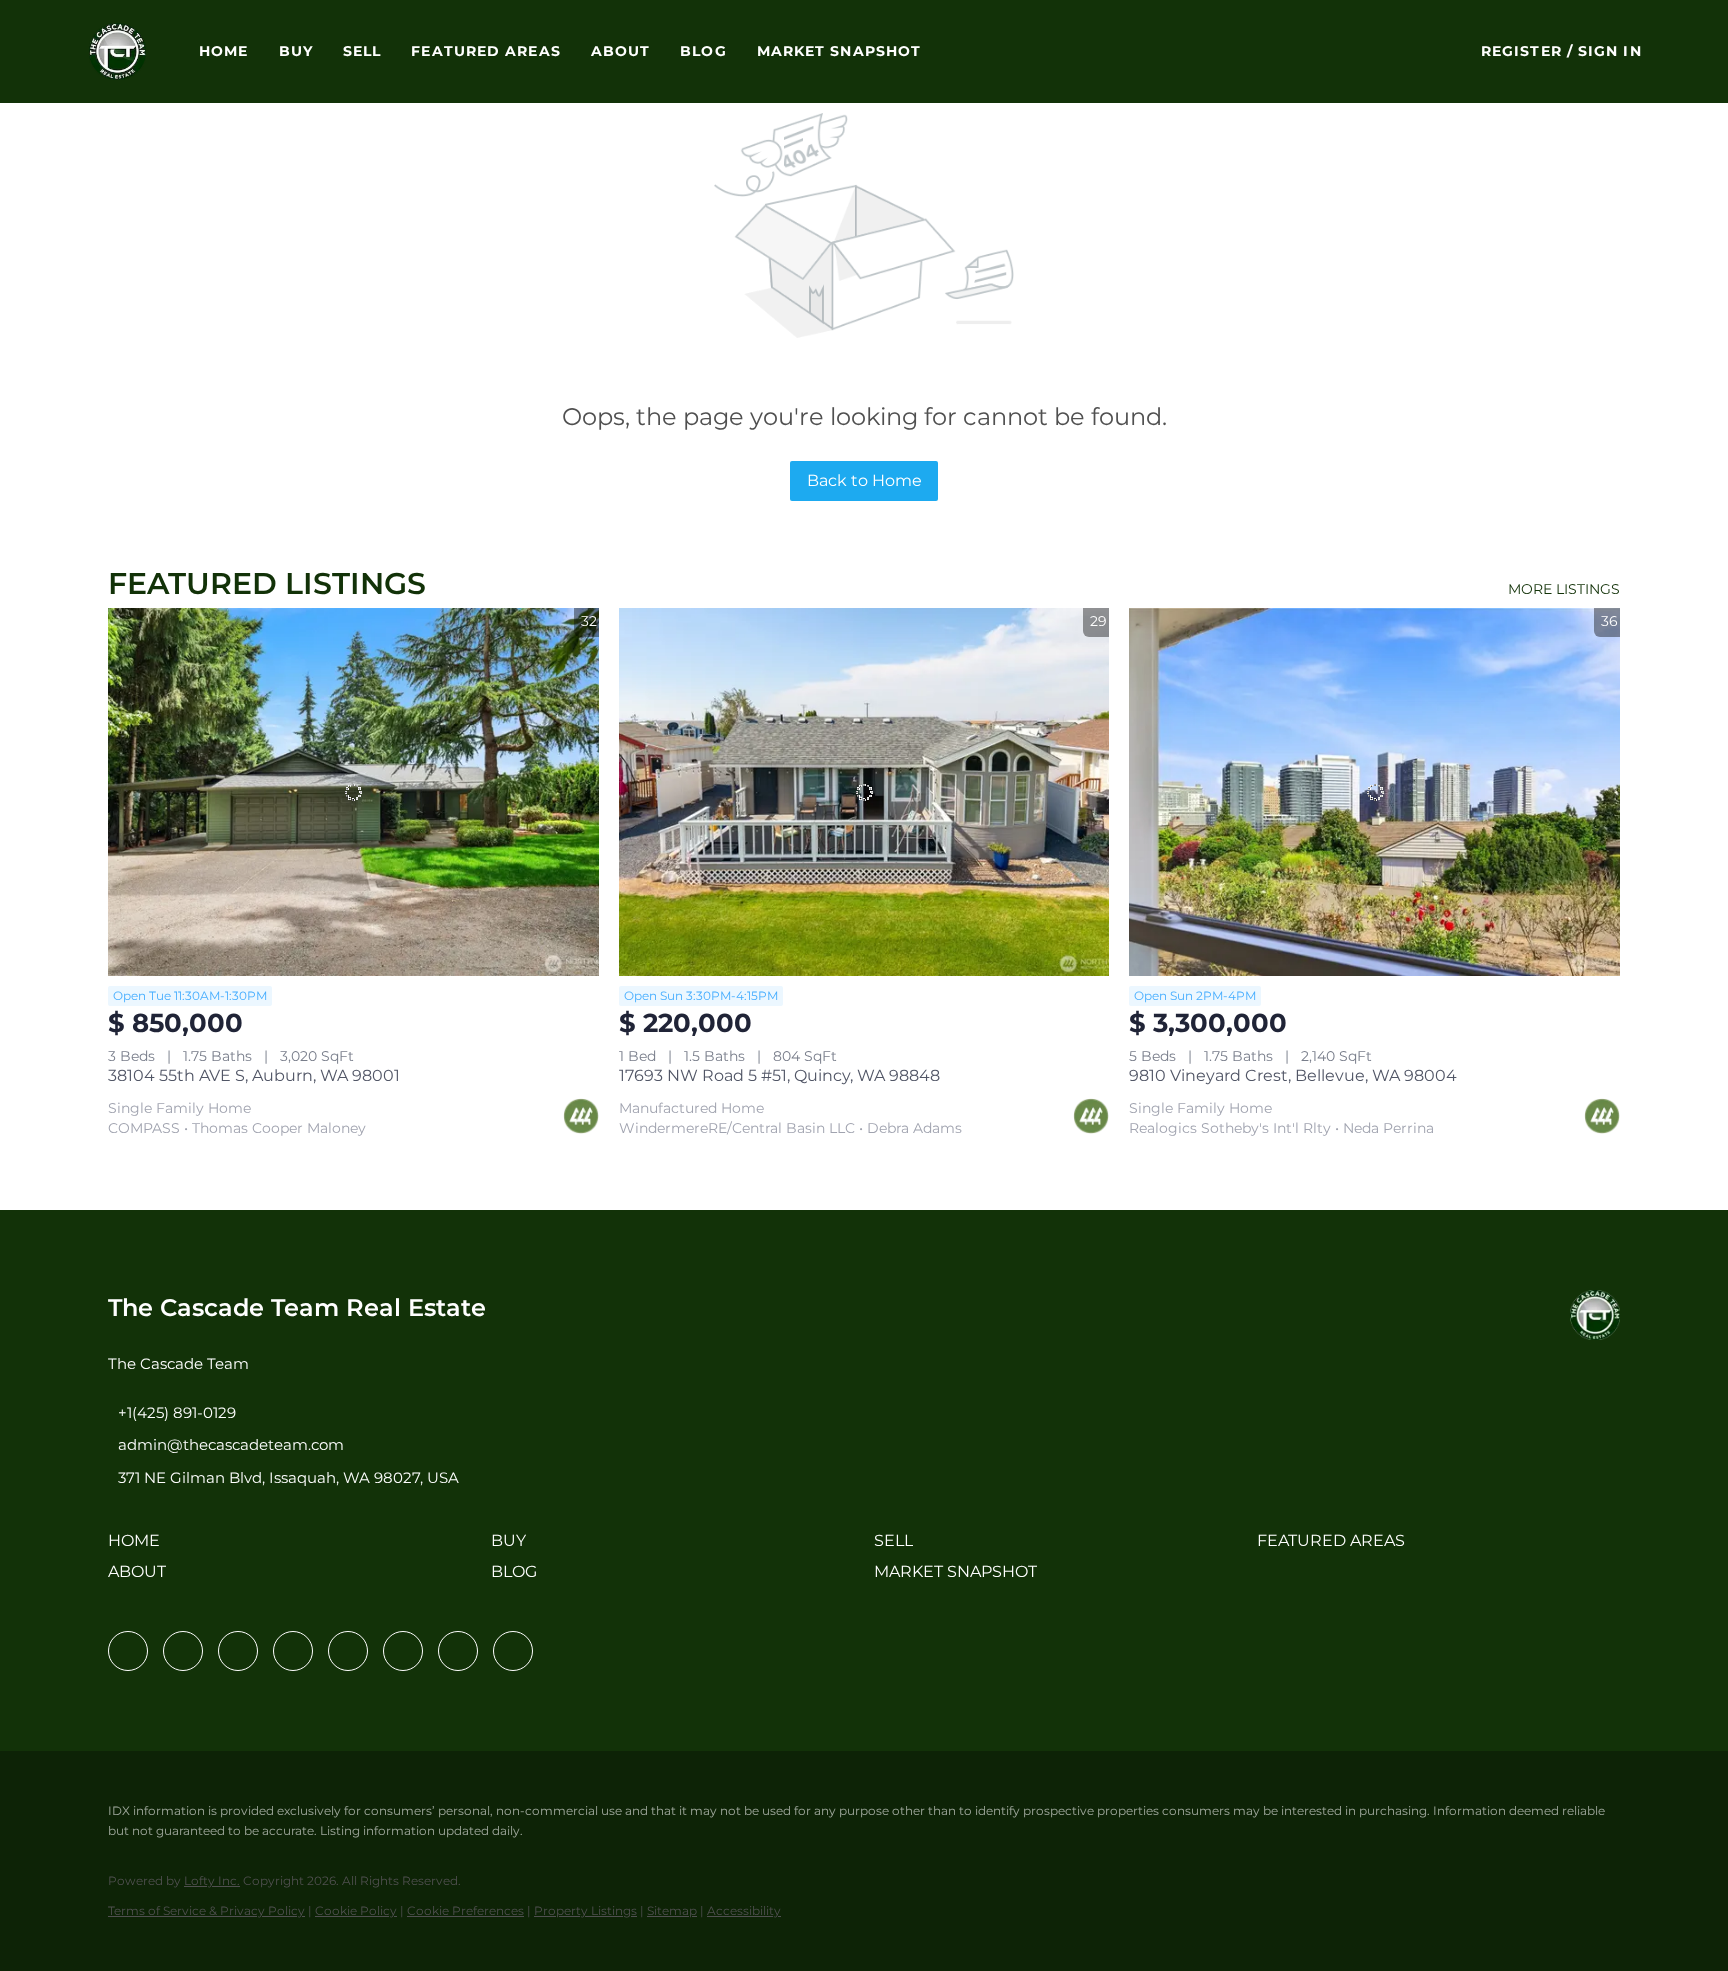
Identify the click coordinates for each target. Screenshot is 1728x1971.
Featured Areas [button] (485, 51)
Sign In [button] (1610, 51)
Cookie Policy (356, 1910)
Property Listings (585, 1910)
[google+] (513, 1651)
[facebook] (128, 1651)
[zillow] (293, 1651)
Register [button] (1521, 51)
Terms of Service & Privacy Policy (206, 1910)
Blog (703, 51)
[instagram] (348, 1651)
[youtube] (403, 1651)
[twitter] (238, 1651)
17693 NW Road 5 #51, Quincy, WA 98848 (779, 1075)
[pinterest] (458, 1651)
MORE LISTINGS (1564, 589)
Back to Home (864, 480)
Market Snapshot (839, 51)
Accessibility (744, 1910)
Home (223, 51)
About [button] (621, 51)
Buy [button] (296, 51)
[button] (117, 51)
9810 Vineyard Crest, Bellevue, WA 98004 (1293, 1075)
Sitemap (672, 1910)
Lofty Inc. (212, 1880)
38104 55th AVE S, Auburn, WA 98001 (254, 1075)
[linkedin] (183, 1651)
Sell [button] (362, 51)
